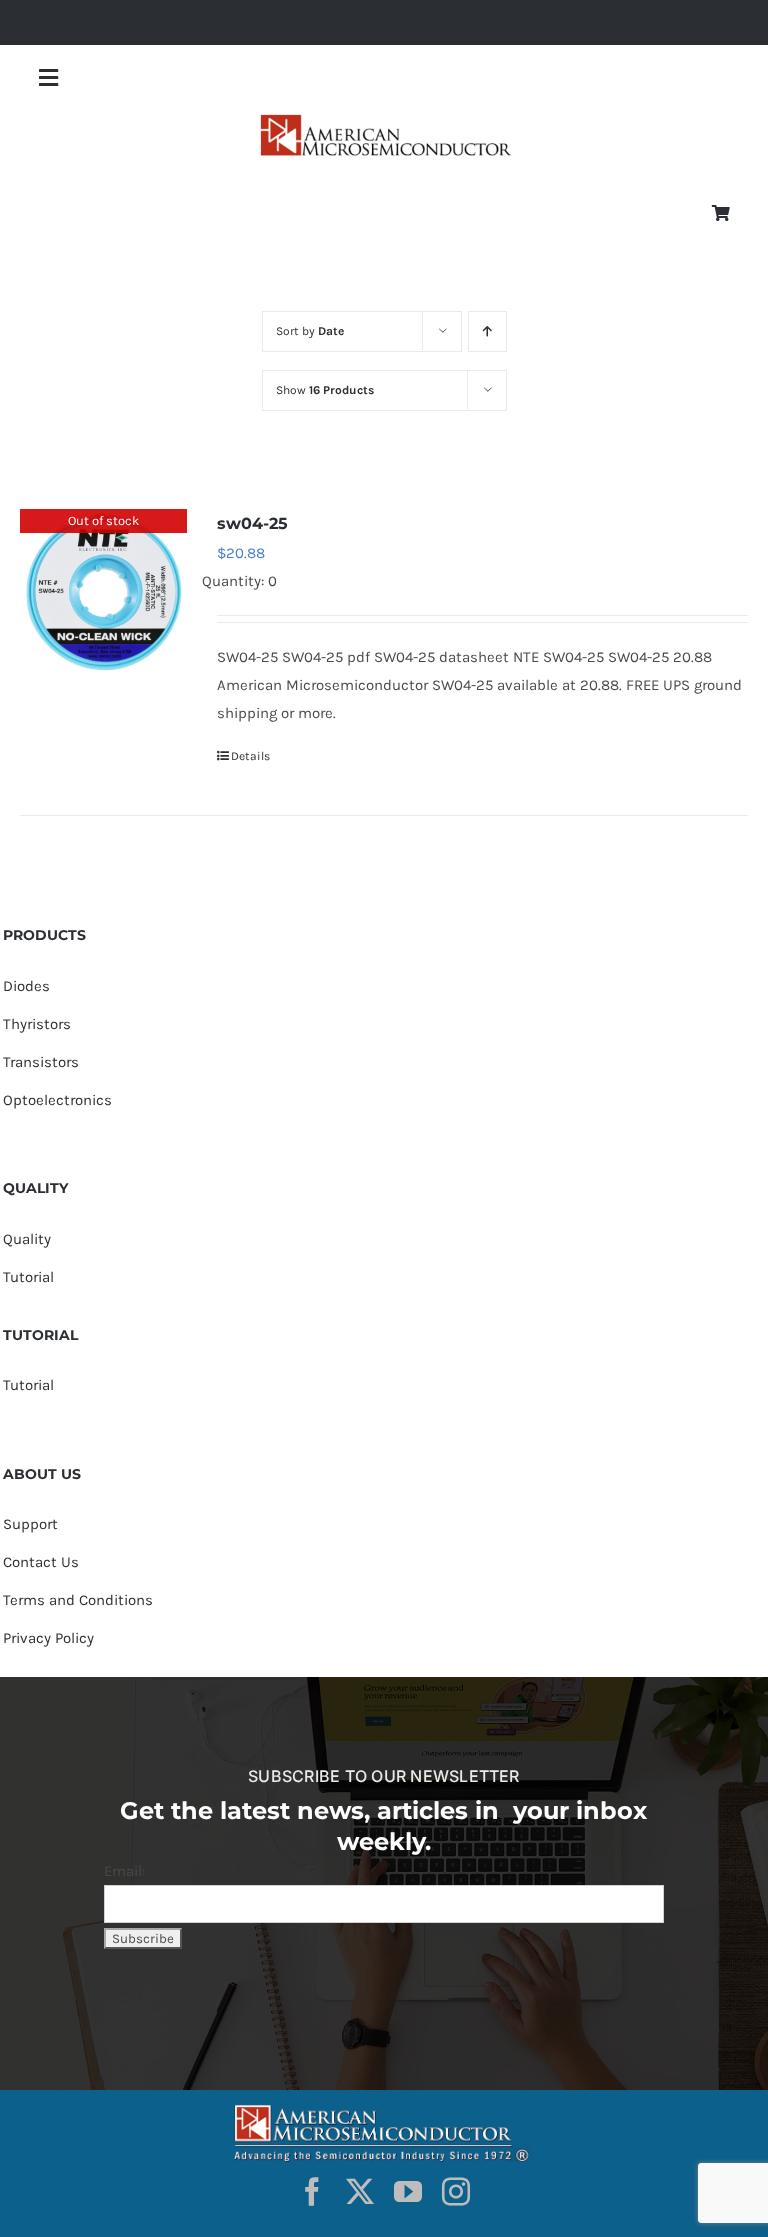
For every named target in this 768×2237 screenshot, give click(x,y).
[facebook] (312, 2192)
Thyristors (37, 1024)
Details (250, 756)
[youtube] (408, 2192)
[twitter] (360, 2192)
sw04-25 (252, 523)
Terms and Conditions (78, 1600)
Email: (124, 1871)
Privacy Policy (48, 1638)
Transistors (41, 1062)
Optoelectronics (57, 1100)
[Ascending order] (487, 331)
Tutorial (28, 1277)
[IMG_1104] (384, 120)
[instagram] (456, 2192)
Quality (27, 1239)
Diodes (26, 986)
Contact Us (41, 1562)
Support (30, 1524)
